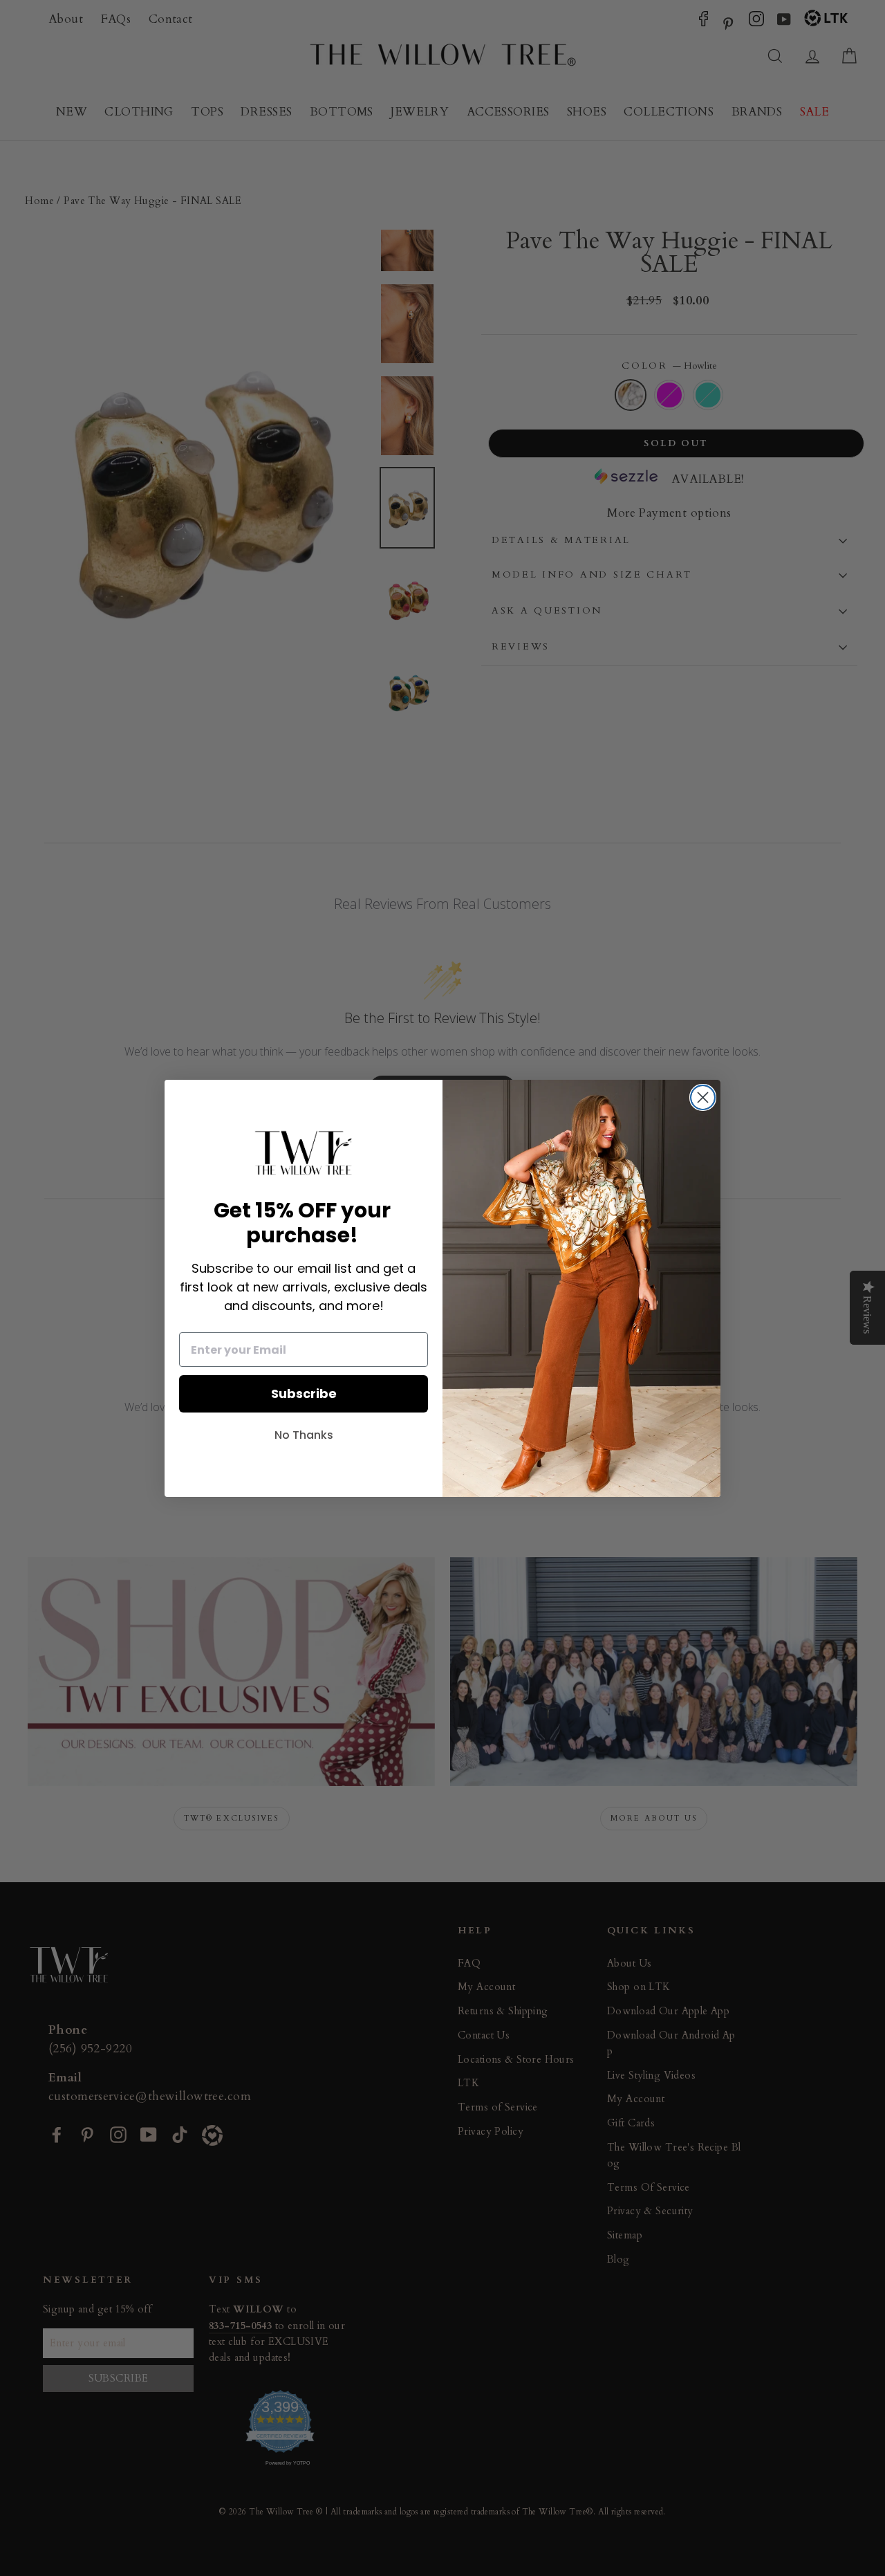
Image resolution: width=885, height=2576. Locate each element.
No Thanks (304, 1435)
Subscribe (304, 1393)
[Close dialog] (703, 1097)
